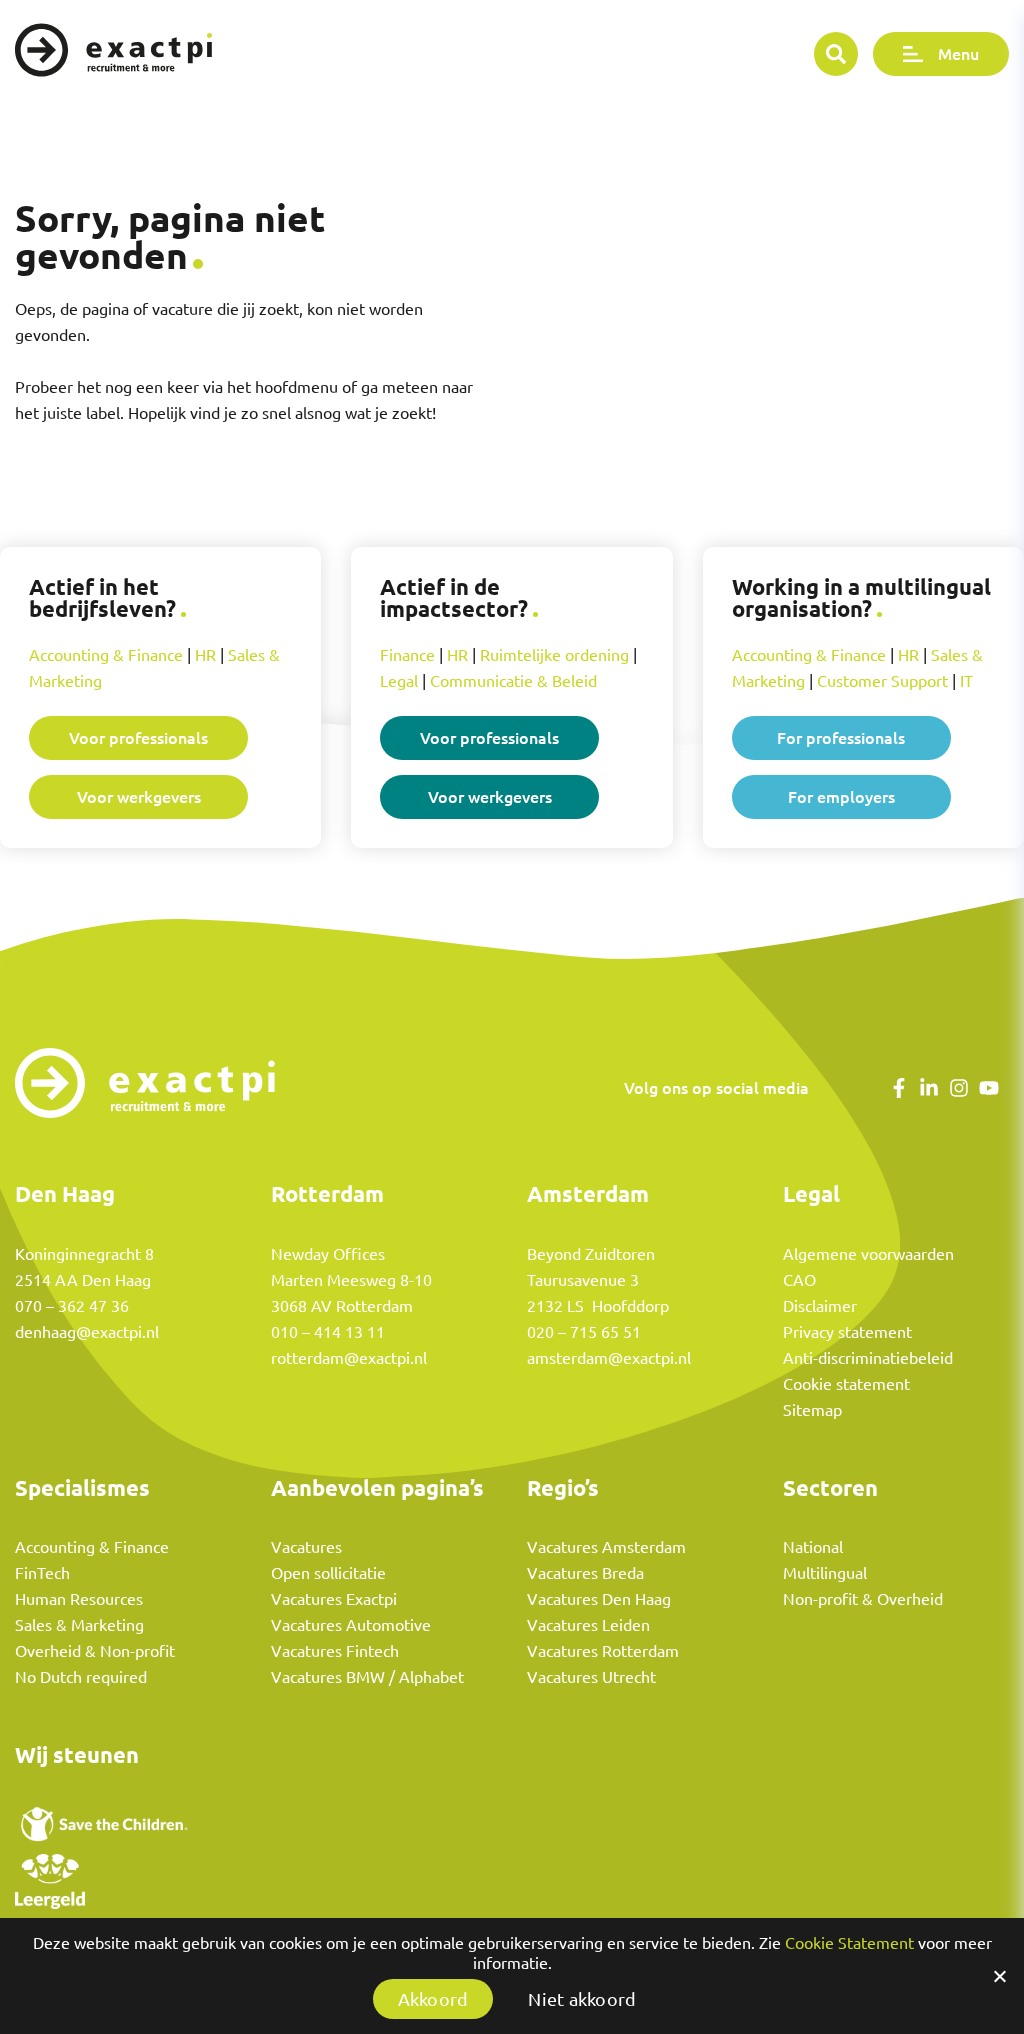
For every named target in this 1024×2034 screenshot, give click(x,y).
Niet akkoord (582, 1999)
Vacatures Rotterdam (603, 1651)
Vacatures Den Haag (599, 1599)
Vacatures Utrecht (591, 1677)
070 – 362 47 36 (72, 1306)
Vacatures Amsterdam (606, 1547)
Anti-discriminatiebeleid (868, 1358)
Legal (399, 681)
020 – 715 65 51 (584, 1332)
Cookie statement (846, 1384)
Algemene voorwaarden (868, 1254)
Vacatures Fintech (335, 1651)
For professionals (841, 737)
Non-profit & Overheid (863, 1599)
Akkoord (433, 1999)
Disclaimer (820, 1306)
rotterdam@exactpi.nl (349, 1358)
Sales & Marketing (79, 1625)
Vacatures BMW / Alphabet (367, 1677)
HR (205, 655)
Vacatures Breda (585, 1573)
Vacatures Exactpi (334, 1599)
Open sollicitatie (328, 1573)
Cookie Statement (849, 1943)
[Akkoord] (999, 1976)
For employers (841, 796)
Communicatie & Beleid (513, 681)
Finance (407, 655)
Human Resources (79, 1599)
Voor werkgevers (139, 796)
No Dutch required (81, 1677)
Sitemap (812, 1410)
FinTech (42, 1573)
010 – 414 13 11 (328, 1332)
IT (966, 681)
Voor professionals (138, 737)
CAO (799, 1280)
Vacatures (306, 1547)
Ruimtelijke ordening (554, 655)
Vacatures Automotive (351, 1625)
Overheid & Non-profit (95, 1651)
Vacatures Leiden (588, 1625)
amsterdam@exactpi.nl (609, 1358)
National (813, 1547)
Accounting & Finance (106, 655)
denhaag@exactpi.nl (87, 1332)
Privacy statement (847, 1332)
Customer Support (882, 681)
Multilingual (825, 1573)
